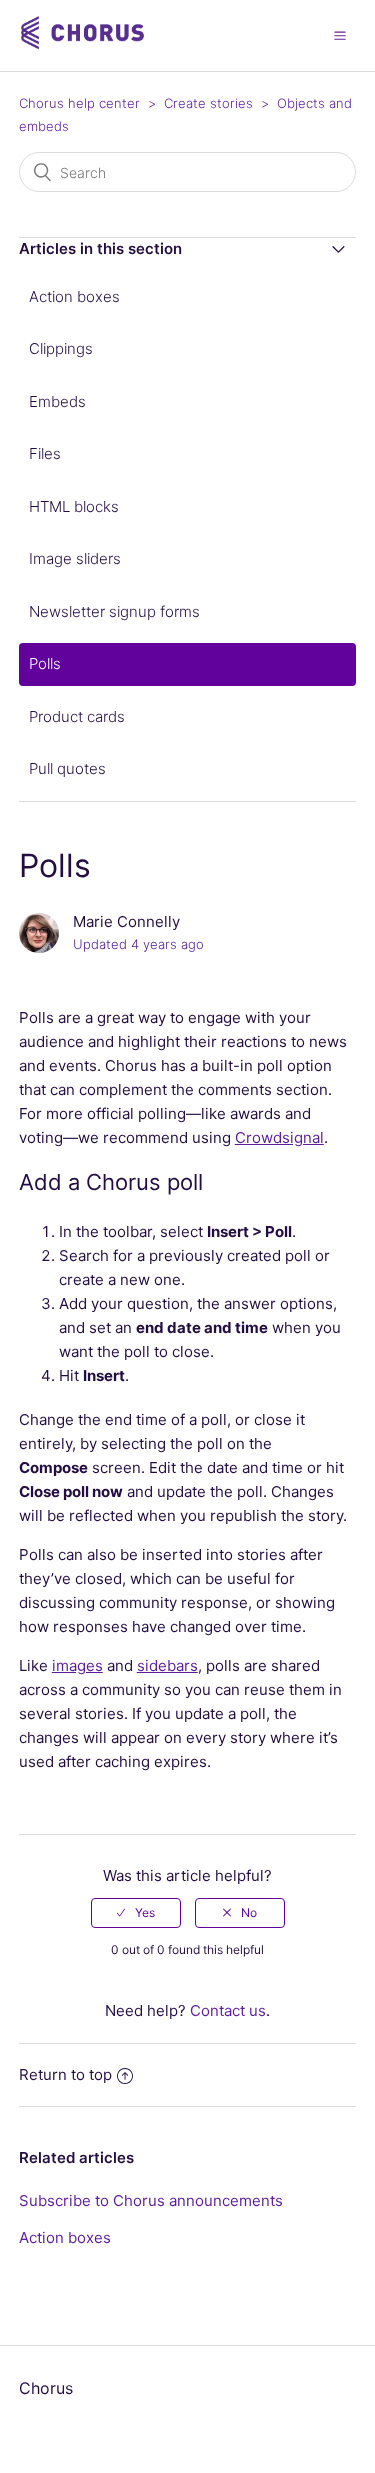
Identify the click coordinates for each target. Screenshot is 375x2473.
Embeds (57, 401)
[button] (340, 35)
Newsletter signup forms (114, 611)
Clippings (61, 348)
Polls (45, 663)
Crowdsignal (279, 1137)
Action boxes (74, 296)
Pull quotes (67, 768)
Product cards (77, 716)
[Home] (85, 45)
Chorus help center (79, 103)
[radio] (136, 1913)
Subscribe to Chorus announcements (151, 2200)
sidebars (167, 1665)
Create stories (208, 103)
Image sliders (75, 558)
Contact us (228, 2010)
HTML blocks (74, 506)
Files (45, 453)
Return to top (65, 2074)
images (77, 1665)
